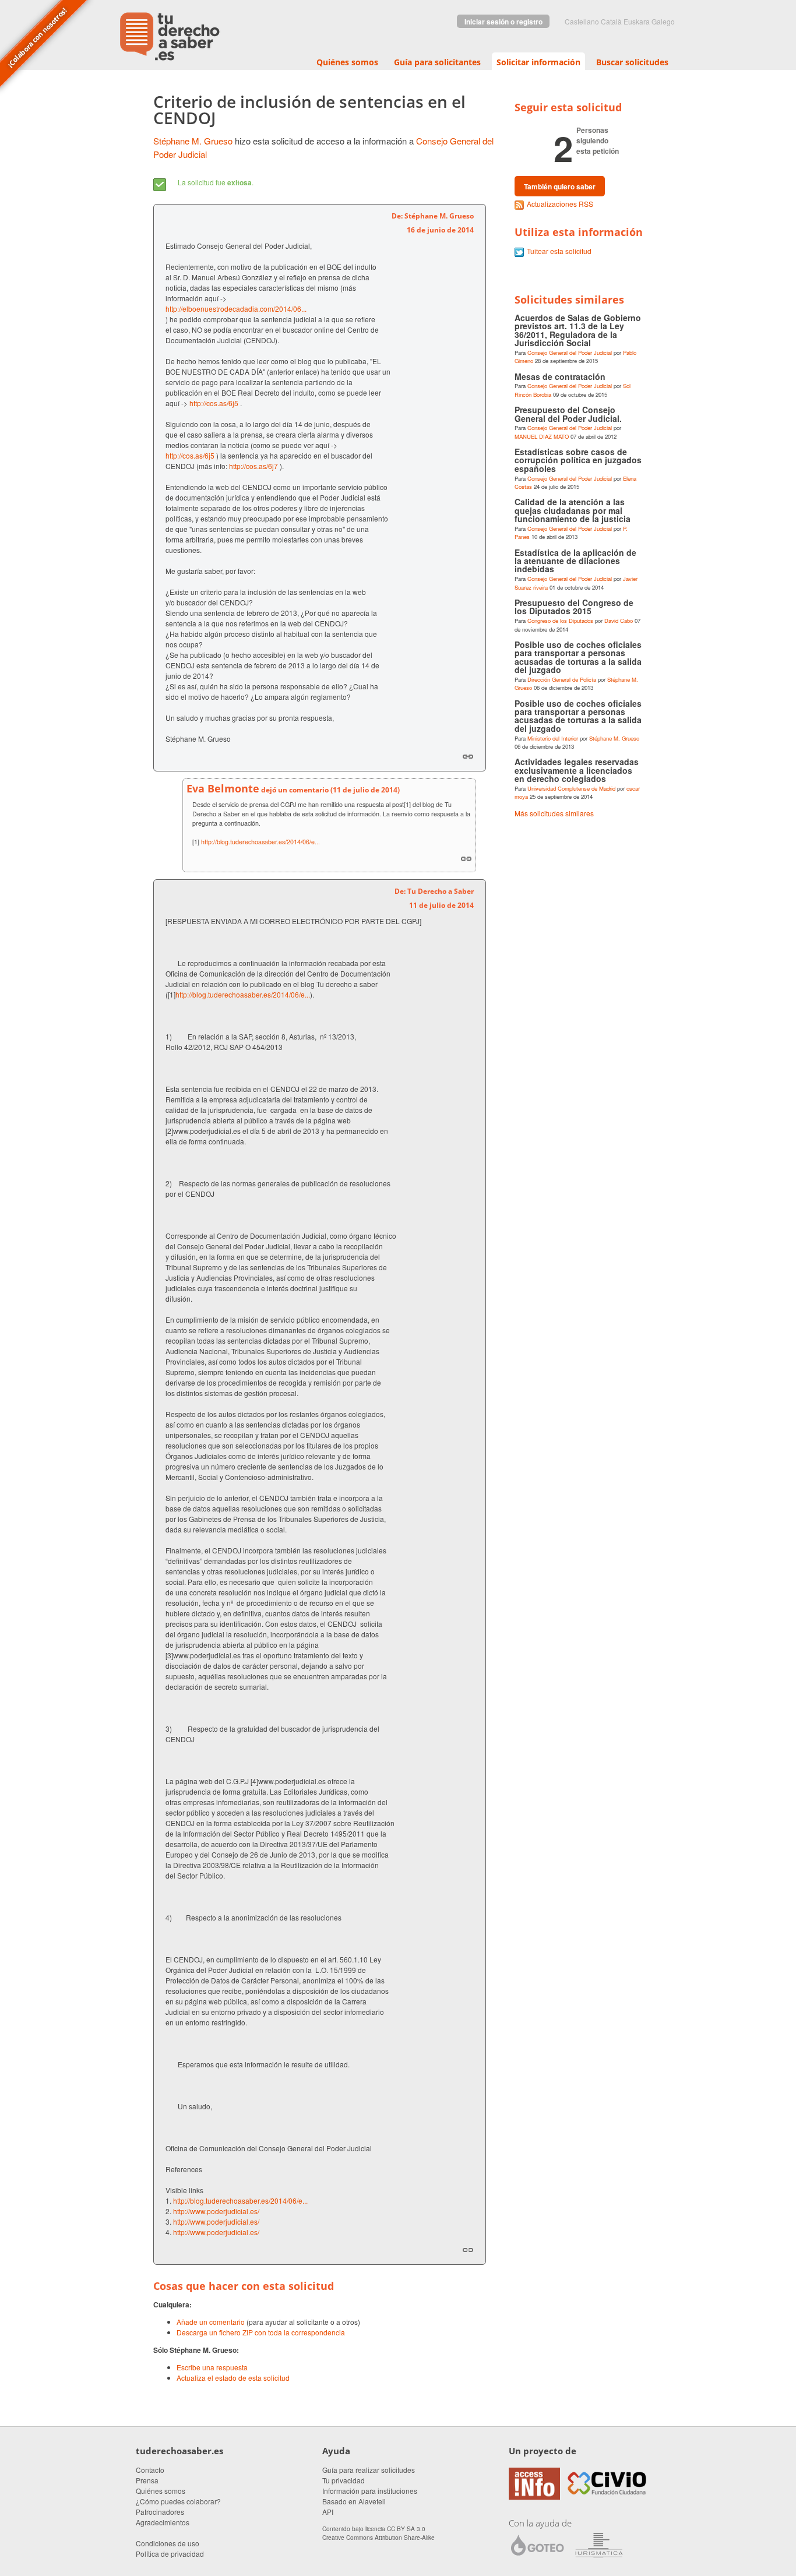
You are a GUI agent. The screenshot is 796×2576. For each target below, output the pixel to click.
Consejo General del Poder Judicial (570, 353)
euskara (637, 21)
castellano (582, 21)
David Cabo (619, 621)
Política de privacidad (170, 2554)
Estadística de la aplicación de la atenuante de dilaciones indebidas (575, 561)
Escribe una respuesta (212, 2367)
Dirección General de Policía (562, 679)
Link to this (466, 858)
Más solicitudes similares (554, 813)
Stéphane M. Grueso (193, 141)
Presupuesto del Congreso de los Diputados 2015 (574, 607)
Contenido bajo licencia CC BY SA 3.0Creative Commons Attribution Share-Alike (378, 2533)
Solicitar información (538, 62)
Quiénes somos (347, 62)
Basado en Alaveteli (354, 2501)
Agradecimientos (163, 2522)
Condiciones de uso (168, 2543)
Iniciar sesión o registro (503, 22)
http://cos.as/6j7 (253, 466)
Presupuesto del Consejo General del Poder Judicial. (568, 414)
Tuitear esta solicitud (559, 251)
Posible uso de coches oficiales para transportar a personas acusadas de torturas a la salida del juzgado (578, 657)
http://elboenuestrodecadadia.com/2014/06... (236, 309)
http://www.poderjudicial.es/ (216, 2211)
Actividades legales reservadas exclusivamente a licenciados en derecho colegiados (577, 770)
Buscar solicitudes (632, 62)
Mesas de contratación (560, 376)
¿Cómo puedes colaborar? (178, 2501)
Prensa (147, 2480)
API (328, 2512)
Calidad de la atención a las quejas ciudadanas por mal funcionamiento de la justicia (573, 510)
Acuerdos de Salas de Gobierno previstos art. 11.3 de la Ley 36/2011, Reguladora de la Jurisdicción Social (578, 330)
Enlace (468, 756)
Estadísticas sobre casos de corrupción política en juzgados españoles (578, 460)
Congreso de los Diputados (560, 621)
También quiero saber (560, 186)
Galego (663, 21)
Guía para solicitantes (437, 62)
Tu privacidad (344, 2480)
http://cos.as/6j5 (214, 403)
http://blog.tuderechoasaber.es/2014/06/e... (260, 842)
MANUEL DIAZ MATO (542, 436)
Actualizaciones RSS (560, 204)
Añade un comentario (211, 2322)
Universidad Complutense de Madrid (571, 788)
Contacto (150, 2470)
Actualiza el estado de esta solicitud (233, 2378)
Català (611, 21)
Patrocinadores (160, 2512)
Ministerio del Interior (553, 738)
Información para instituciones (370, 2491)
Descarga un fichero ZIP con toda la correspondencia (261, 2332)
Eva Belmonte (223, 788)
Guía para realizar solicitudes (369, 2470)
